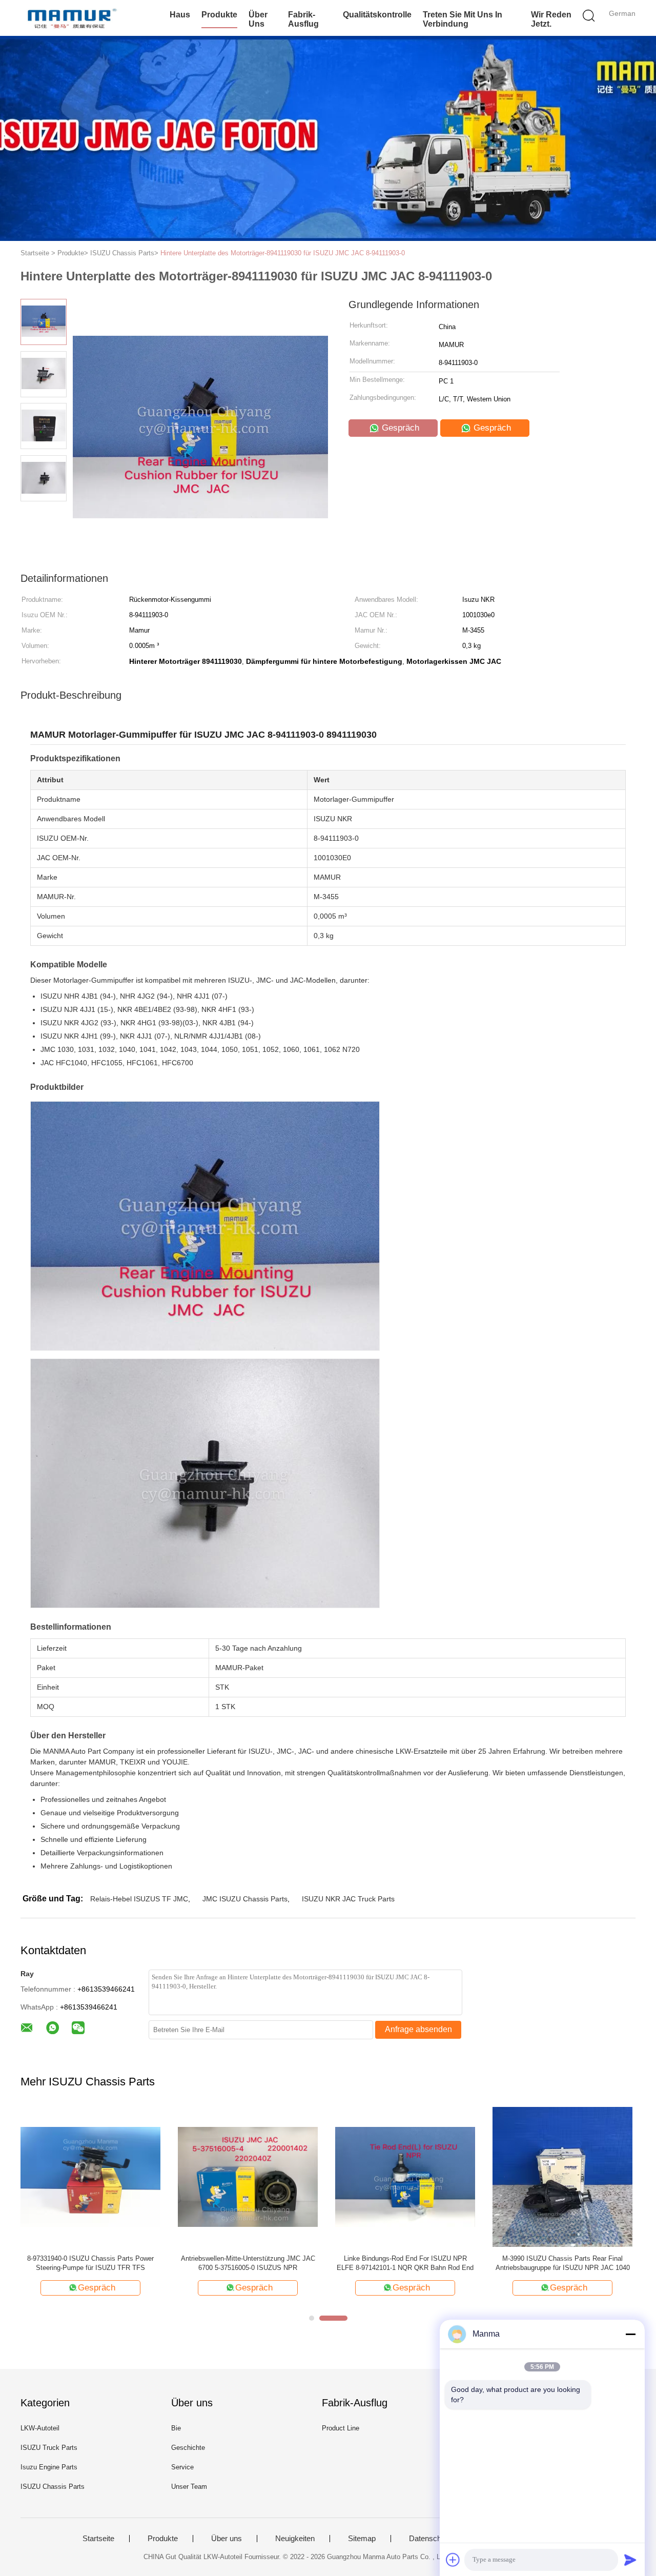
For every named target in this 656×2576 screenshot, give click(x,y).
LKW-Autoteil (40, 2428)
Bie (176, 2428)
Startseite (98, 2539)
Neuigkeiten (295, 2539)
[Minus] (630, 2334)
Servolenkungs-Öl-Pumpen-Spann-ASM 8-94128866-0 (405, 2263)
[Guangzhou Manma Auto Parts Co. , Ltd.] (70, 18)
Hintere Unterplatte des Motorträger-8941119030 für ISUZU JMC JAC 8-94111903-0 (283, 253)
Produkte (219, 15)
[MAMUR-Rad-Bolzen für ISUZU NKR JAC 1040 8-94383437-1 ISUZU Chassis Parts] (248, 2176)
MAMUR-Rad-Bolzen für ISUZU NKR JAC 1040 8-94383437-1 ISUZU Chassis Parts (248, 2263)
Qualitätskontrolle (377, 15)
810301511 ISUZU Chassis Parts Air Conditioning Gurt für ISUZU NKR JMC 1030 (563, 2263)
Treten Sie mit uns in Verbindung (463, 19)
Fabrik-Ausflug (303, 19)
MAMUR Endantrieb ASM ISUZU (91, 2258)
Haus (180, 15)
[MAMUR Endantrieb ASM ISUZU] (90, 2176)
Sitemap (362, 2539)
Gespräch (399, 428)
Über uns (258, 19)
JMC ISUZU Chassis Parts (245, 1899)
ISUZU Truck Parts (49, 2448)
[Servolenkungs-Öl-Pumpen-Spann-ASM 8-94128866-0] (405, 2176)
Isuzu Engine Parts (49, 2467)
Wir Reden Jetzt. (551, 19)
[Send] (630, 2560)
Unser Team (189, 2487)
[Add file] (453, 2560)
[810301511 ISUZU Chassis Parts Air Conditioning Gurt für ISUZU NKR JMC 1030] (562, 2176)
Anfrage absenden (418, 2029)
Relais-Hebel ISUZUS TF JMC (139, 1899)
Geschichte (188, 2448)
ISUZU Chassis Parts (53, 2487)
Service (182, 2467)
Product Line (341, 2428)
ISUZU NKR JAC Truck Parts (348, 1899)
